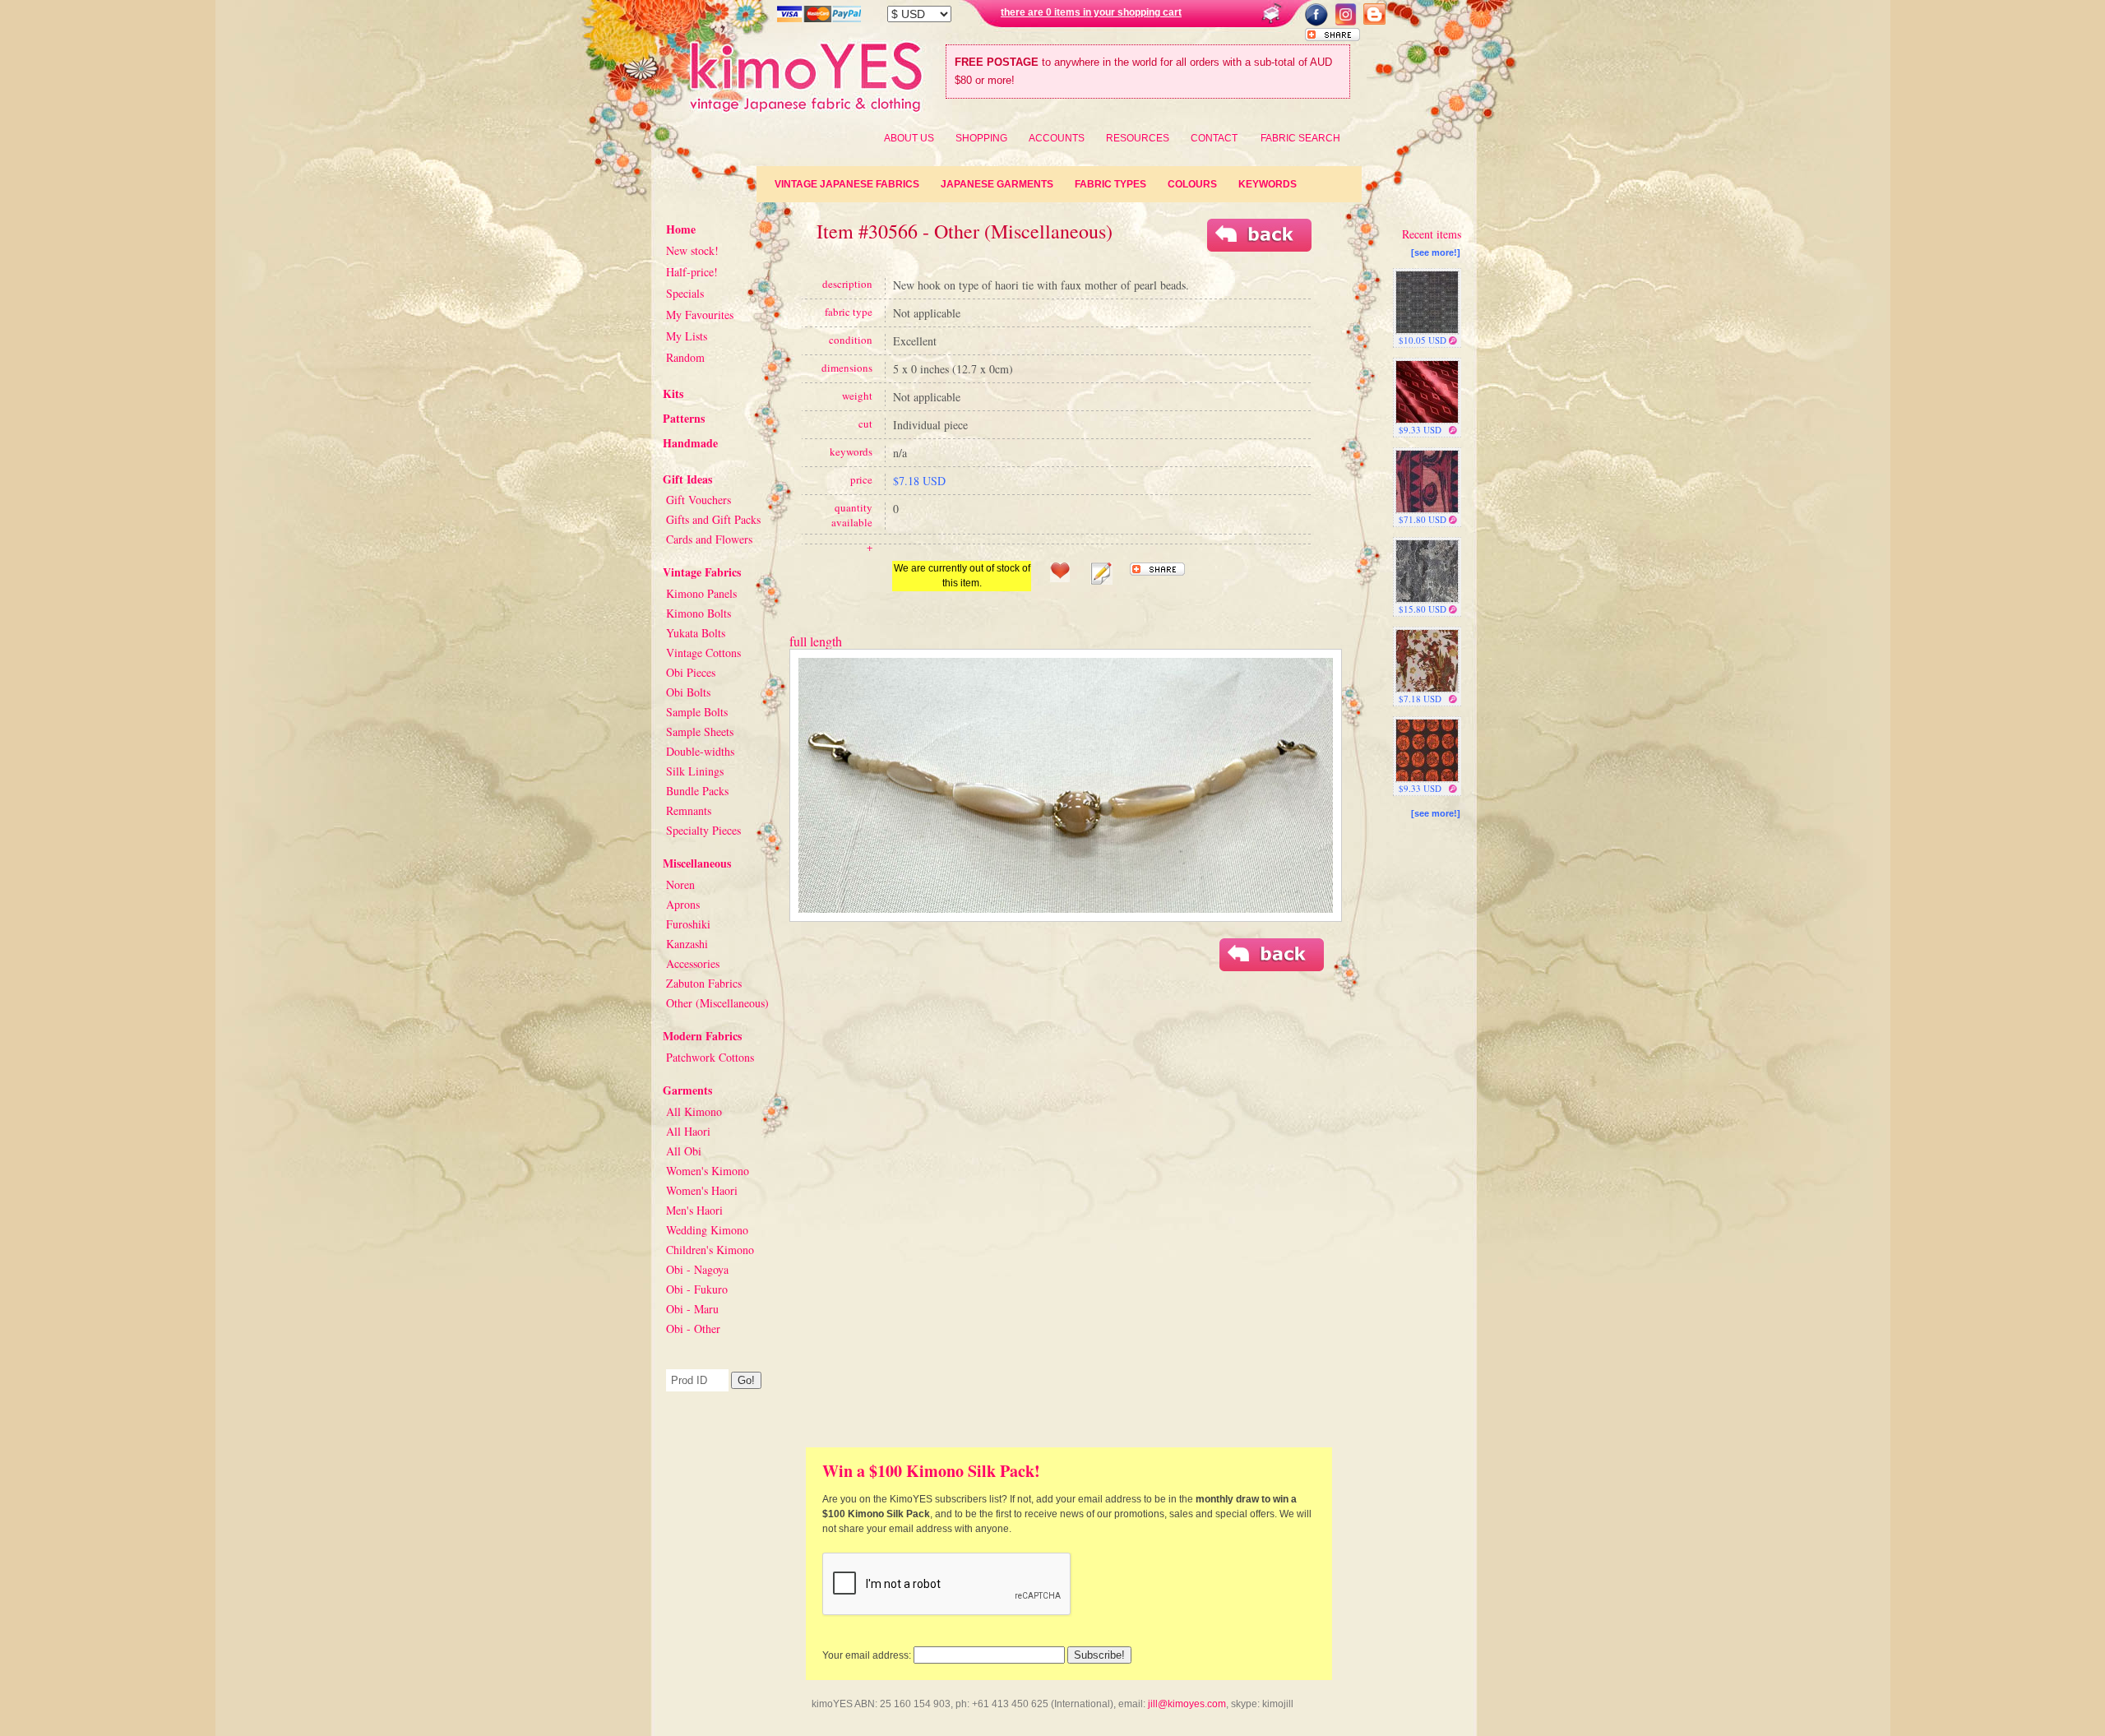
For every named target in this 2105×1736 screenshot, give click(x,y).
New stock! (692, 250)
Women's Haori (702, 1190)
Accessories (693, 963)
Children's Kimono (710, 1250)
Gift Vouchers (699, 500)
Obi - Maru (692, 1309)
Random (685, 357)
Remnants (689, 810)
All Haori (688, 1131)
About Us (909, 138)
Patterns (684, 418)
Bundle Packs (697, 791)
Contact (1214, 138)
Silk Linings (695, 771)
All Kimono (694, 1111)
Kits (673, 393)
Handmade (690, 443)
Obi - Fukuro (697, 1289)
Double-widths (700, 751)
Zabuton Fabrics (704, 983)
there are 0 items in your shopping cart (1091, 12)
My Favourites (700, 315)
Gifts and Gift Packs (713, 519)
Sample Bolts (697, 712)
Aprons (683, 904)
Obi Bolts (688, 692)
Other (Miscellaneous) (717, 1003)
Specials (685, 293)
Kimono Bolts (699, 613)
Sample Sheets (700, 731)
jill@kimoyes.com (1187, 1704)
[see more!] (1436, 252)
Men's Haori (694, 1210)
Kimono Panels (701, 593)
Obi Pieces (691, 672)
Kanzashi (687, 944)
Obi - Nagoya (697, 1269)
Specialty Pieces (703, 830)
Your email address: (867, 1655)
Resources (1138, 138)
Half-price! (692, 272)
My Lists (687, 336)
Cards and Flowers (709, 539)
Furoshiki (688, 924)
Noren (680, 884)
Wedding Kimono (707, 1230)
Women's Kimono (708, 1171)
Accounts (1057, 138)
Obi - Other (693, 1329)
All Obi (684, 1151)
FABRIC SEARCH (1300, 138)
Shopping (981, 138)
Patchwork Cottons (710, 1057)
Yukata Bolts (696, 633)
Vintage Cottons (703, 653)
